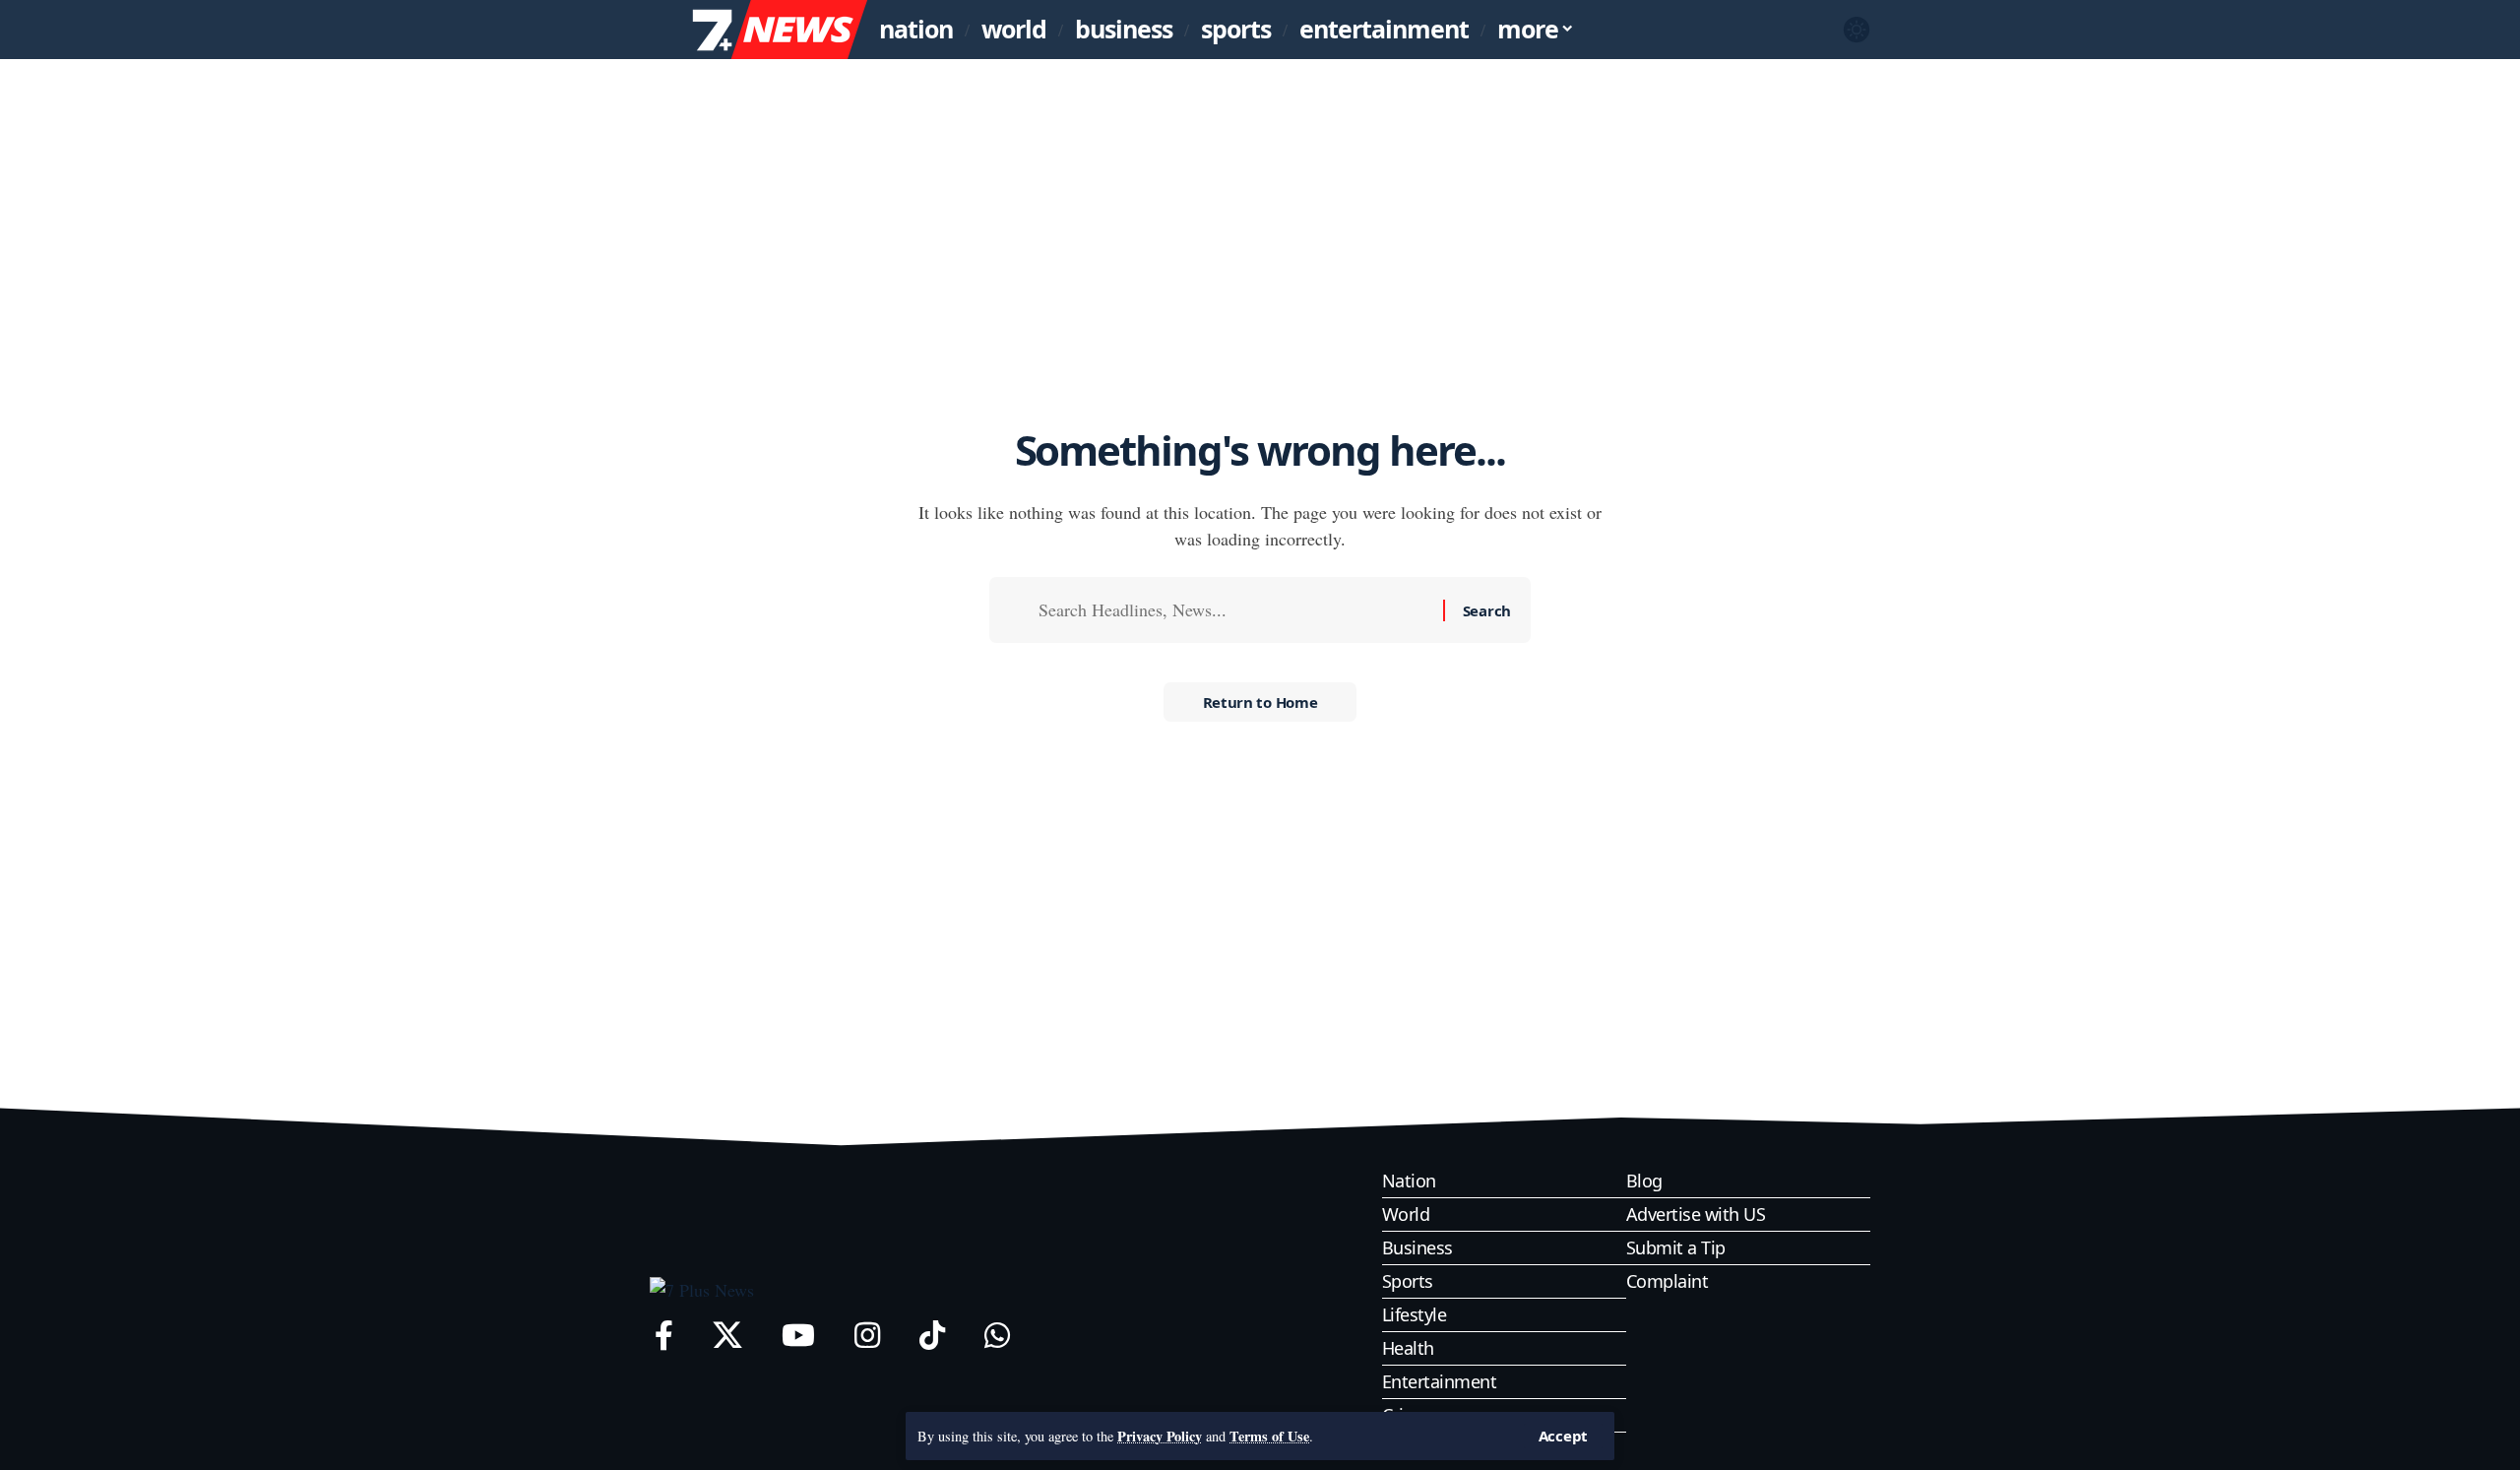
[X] (727, 1336)
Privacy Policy (1160, 1436)
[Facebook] (664, 1336)
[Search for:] (1233, 610)
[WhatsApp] (997, 1336)
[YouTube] (798, 1336)
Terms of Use (1269, 1436)
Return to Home (1260, 702)
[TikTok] (932, 1336)
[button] (1563, 1436)
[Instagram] (867, 1336)
